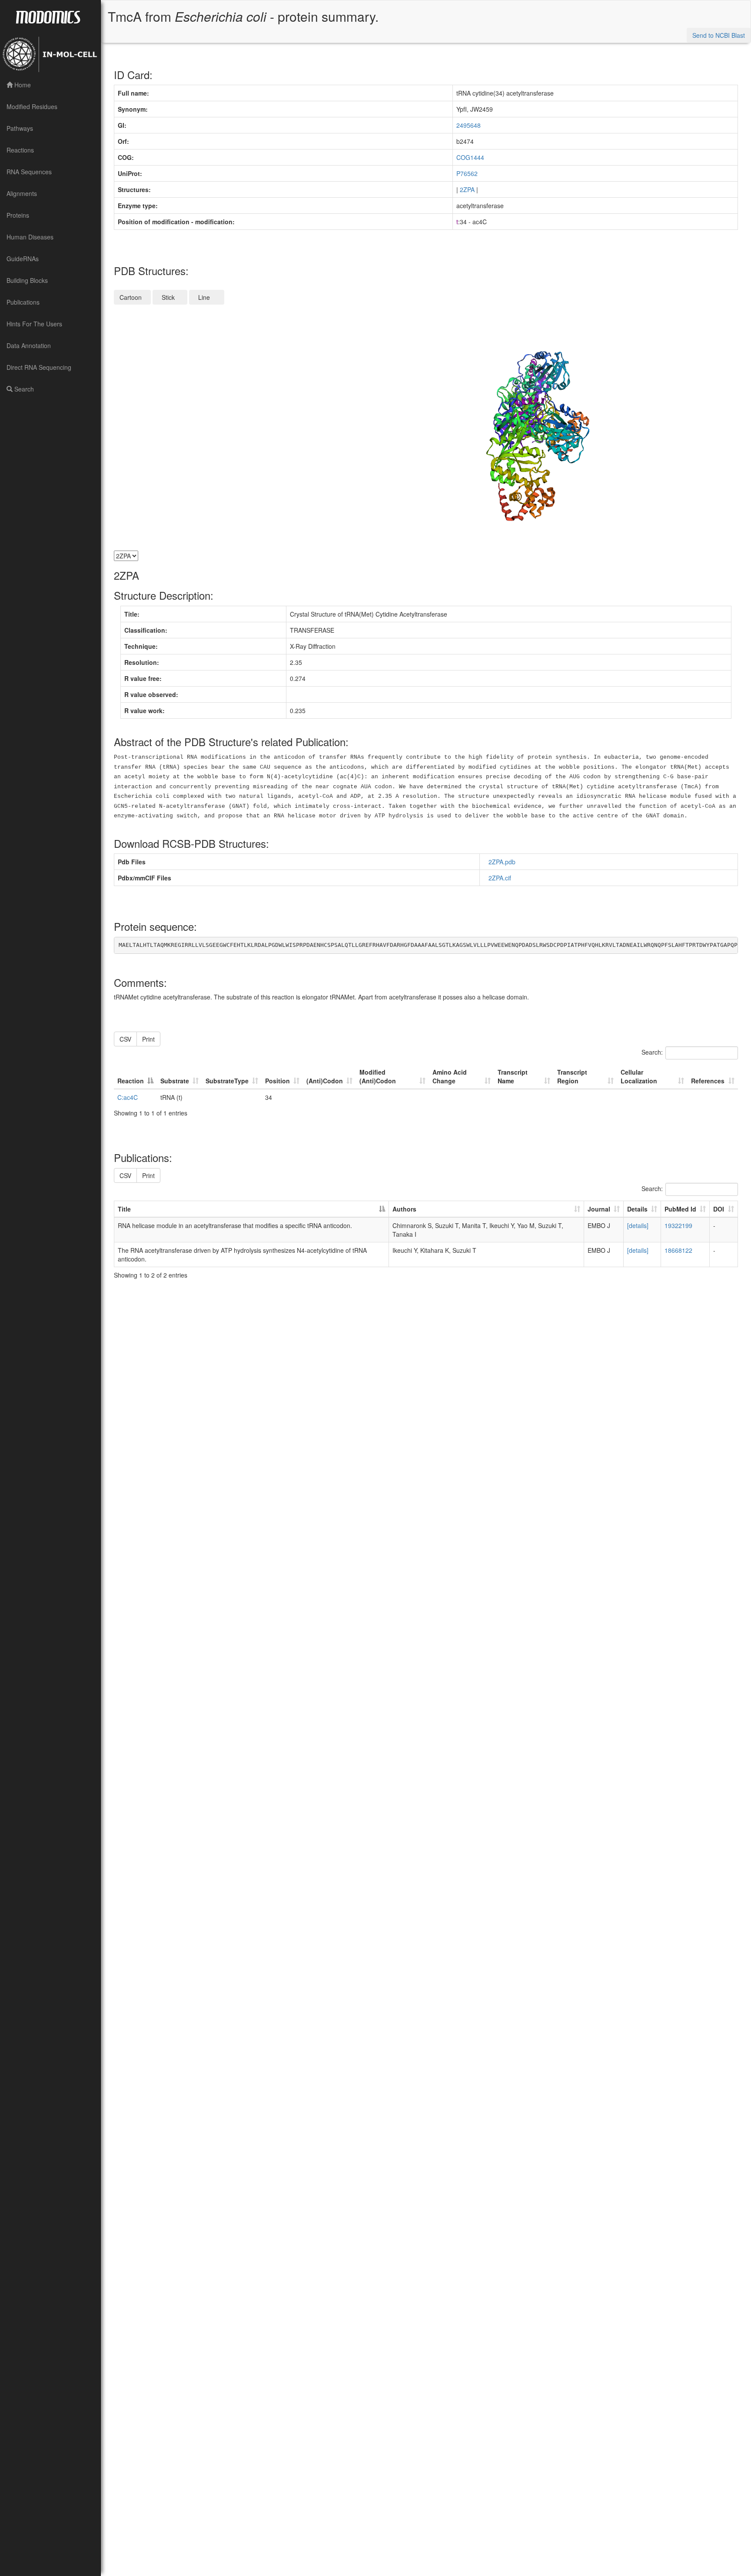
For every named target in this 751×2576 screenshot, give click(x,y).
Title (124, 1209)
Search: (652, 1052)
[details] (638, 1225)
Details (637, 1209)
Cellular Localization (639, 1076)
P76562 (467, 173)
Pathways (20, 128)
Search (23, 389)
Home (22, 85)
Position (277, 1081)
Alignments (22, 193)
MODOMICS (48, 17)
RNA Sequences (29, 172)
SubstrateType (227, 1081)
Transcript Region (572, 1076)
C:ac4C (128, 1097)
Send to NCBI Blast (719, 35)
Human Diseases (30, 237)
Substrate (175, 1081)
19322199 (678, 1225)
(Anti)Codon (325, 1081)
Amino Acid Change (450, 1076)
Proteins (18, 215)
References (708, 1081)
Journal (599, 1209)
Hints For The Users (34, 324)
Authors (404, 1209)
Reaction (131, 1081)
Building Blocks (27, 280)
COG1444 (470, 157)
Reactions (20, 150)
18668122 (678, 1250)
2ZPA (467, 189)
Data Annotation (29, 345)
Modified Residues (32, 106)
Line (207, 297)
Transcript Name (513, 1076)
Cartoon (132, 297)
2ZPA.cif (502, 878)
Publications (23, 302)
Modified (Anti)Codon (378, 1076)
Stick (170, 297)
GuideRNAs (23, 259)
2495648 (469, 125)
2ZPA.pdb (504, 862)
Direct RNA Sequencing (39, 367)
